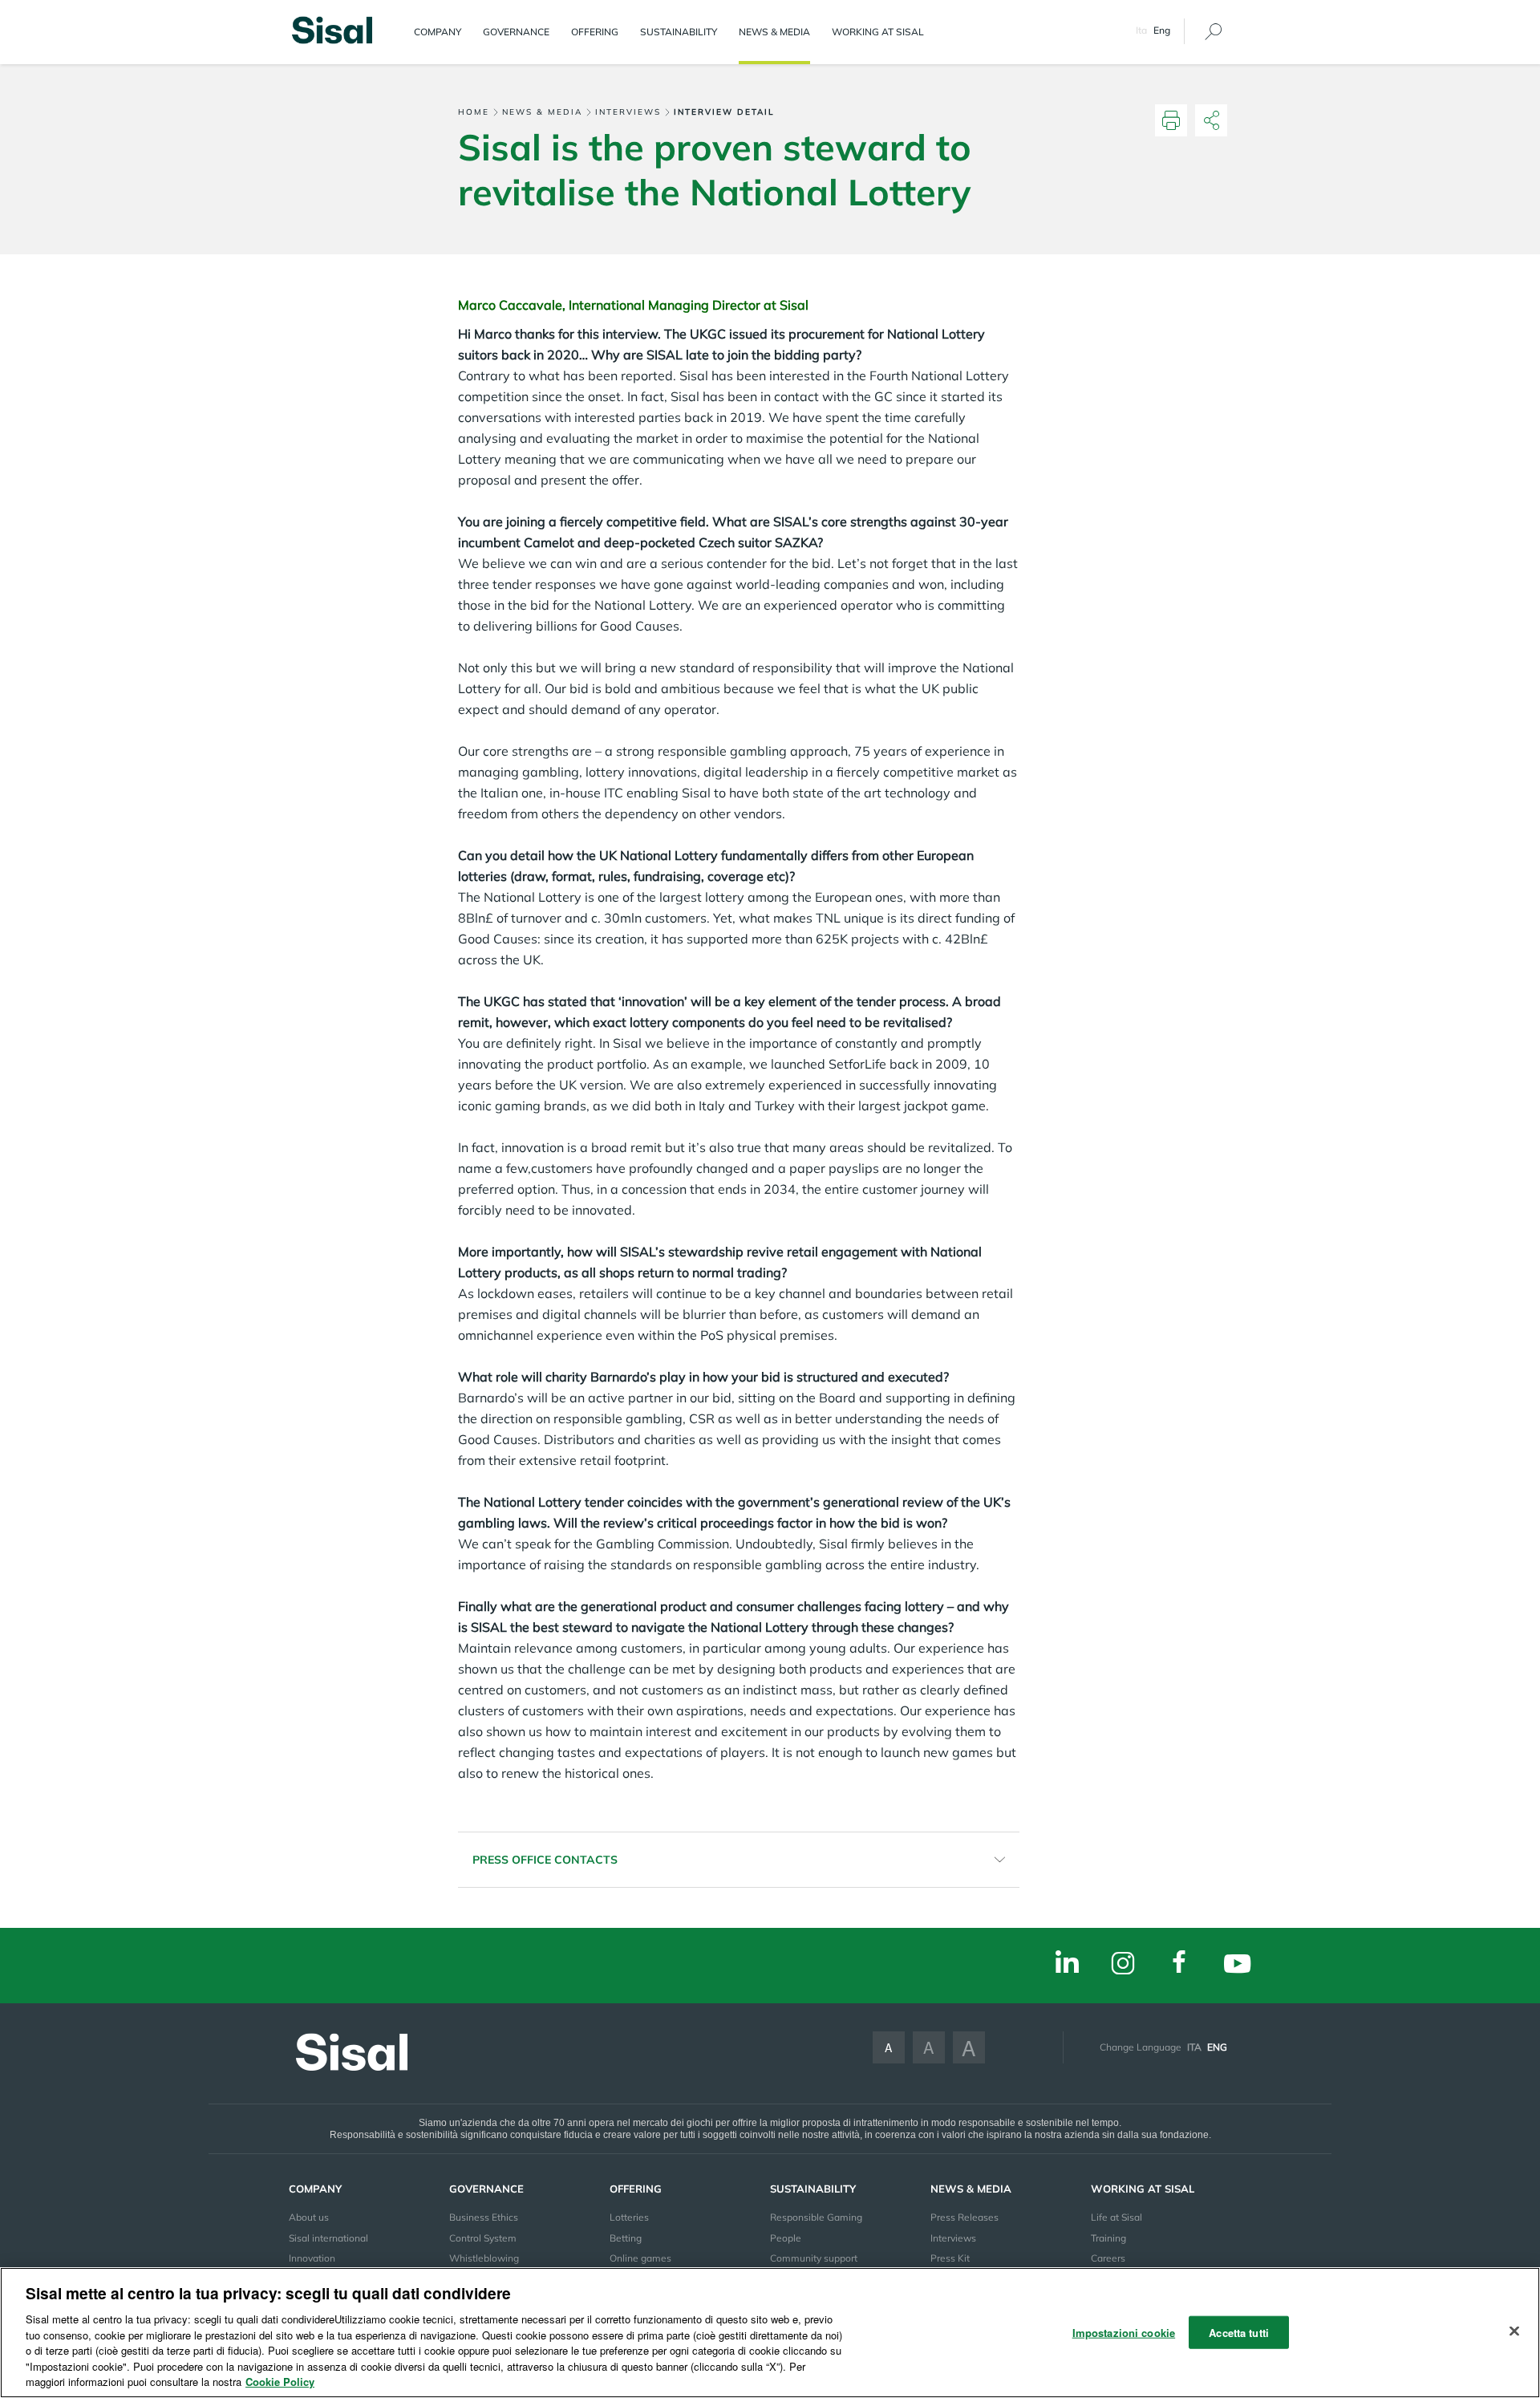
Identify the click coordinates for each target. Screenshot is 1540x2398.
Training (1108, 2238)
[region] (770, 2333)
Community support (814, 2258)
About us (309, 2217)
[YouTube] (1237, 1966)
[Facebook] (1179, 1964)
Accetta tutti (1239, 2332)
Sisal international (328, 2238)
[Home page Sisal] (332, 28)
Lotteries (629, 2217)
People (786, 2238)
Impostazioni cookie (1124, 2332)
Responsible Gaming (816, 2217)
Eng (1217, 2047)
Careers (1108, 2258)
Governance (516, 32)
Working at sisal (878, 32)
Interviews (628, 112)
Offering (595, 32)
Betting (626, 2238)
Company (438, 32)
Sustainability (679, 32)
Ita (1141, 30)
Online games (640, 2258)
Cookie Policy (280, 2382)
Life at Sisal (1116, 2217)
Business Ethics (484, 2217)
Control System (483, 2238)
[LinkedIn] (1067, 1964)
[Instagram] (1123, 1964)
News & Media (774, 32)
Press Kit (950, 2258)
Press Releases (965, 2217)
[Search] (1213, 32)
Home (474, 112)
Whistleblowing (484, 2258)
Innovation (312, 2258)
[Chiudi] (1514, 2331)
